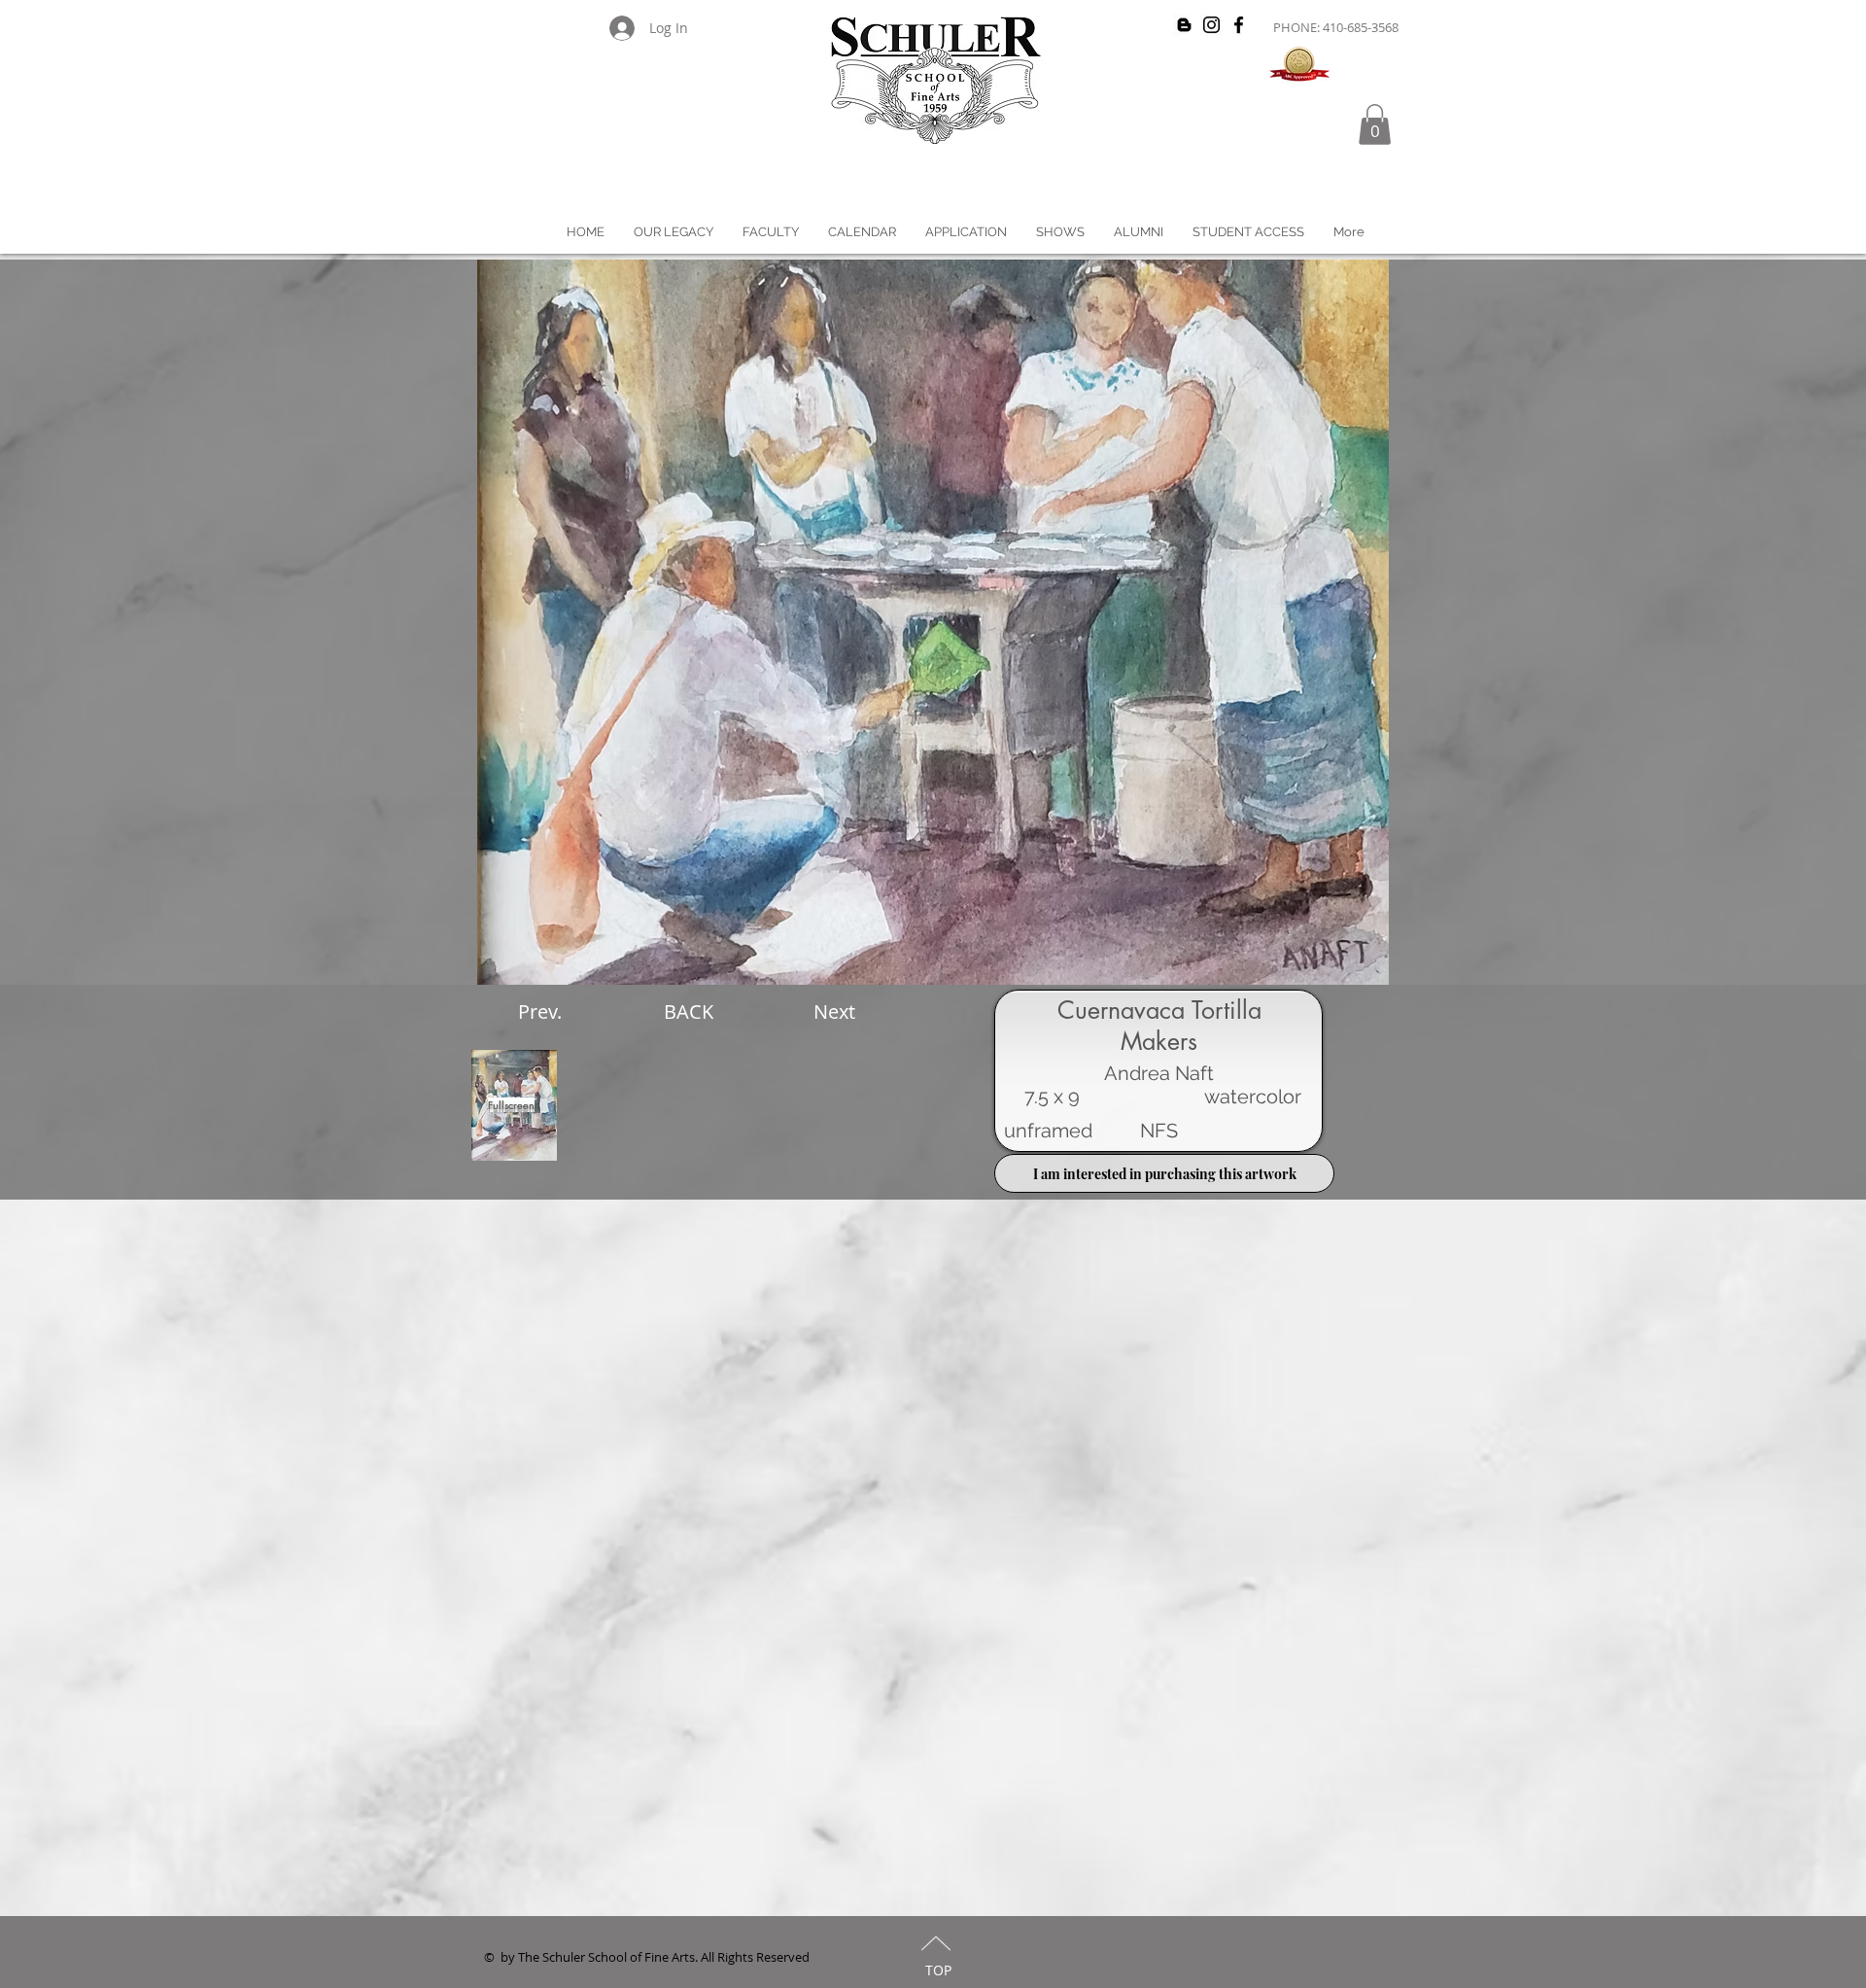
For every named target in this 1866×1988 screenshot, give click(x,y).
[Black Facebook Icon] (1239, 25)
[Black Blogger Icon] (1184, 25)
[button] (1375, 124)
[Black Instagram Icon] (1211, 25)
